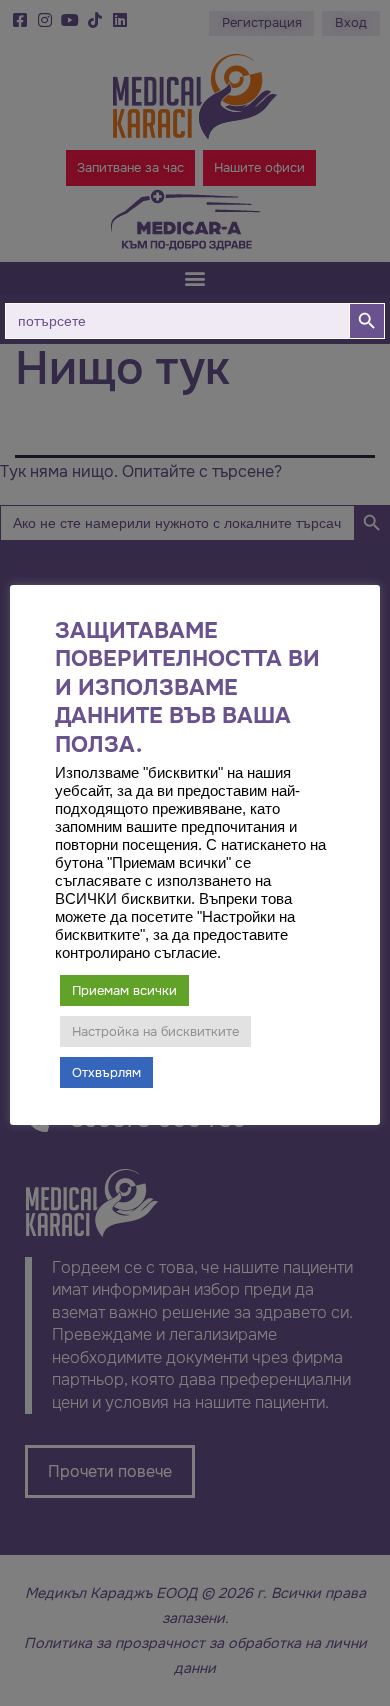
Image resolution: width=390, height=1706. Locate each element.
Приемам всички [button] (124, 990)
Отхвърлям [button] (106, 1072)
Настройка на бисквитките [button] (155, 1031)
